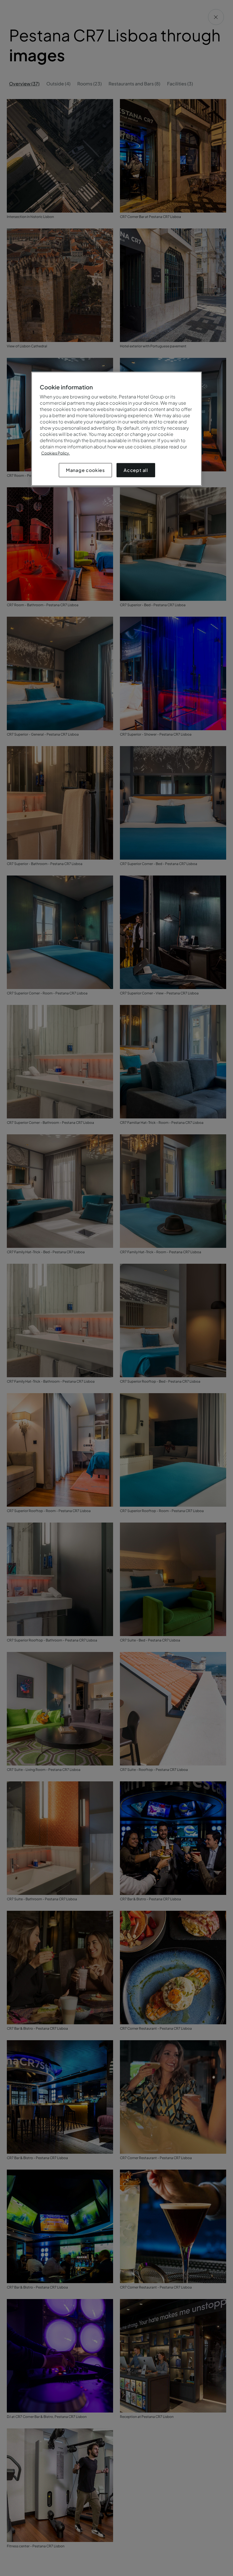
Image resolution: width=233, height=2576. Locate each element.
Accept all (136, 470)
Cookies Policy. (56, 453)
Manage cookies (85, 470)
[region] (116, 429)
